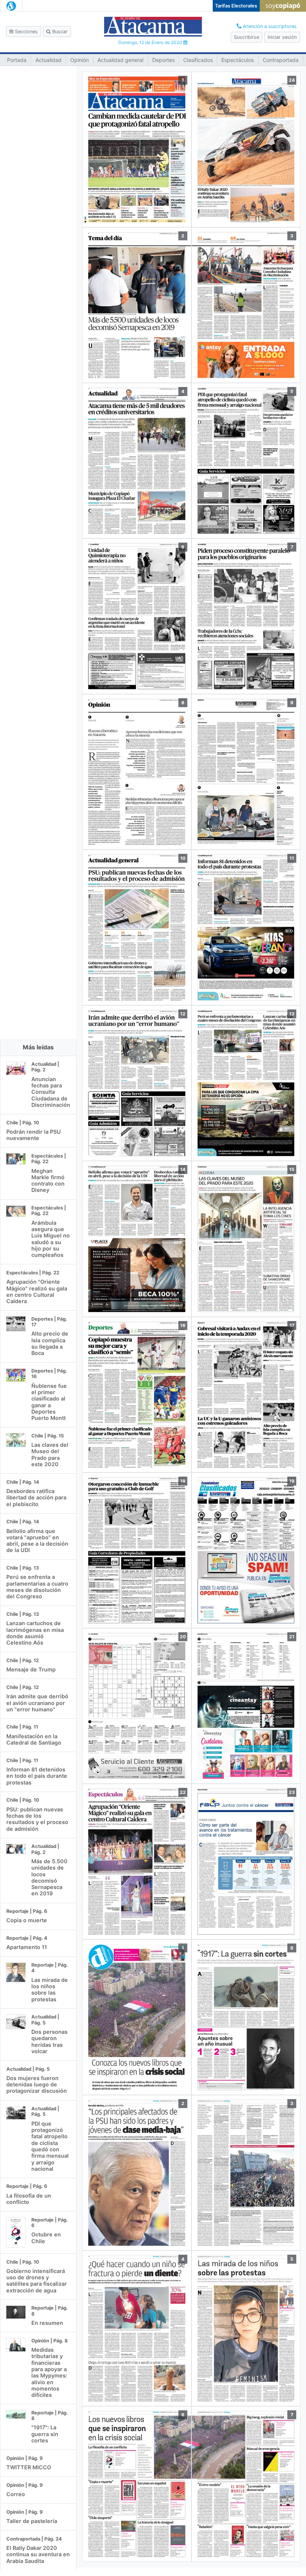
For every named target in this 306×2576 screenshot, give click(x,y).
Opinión (79, 60)
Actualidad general (120, 60)
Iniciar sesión (282, 37)
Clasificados (198, 60)
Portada (17, 60)
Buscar (59, 32)
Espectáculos (238, 60)
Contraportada (281, 60)
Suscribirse (246, 37)
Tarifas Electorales (236, 6)
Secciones (26, 32)
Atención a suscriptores (269, 26)
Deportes (163, 60)
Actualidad (49, 60)
